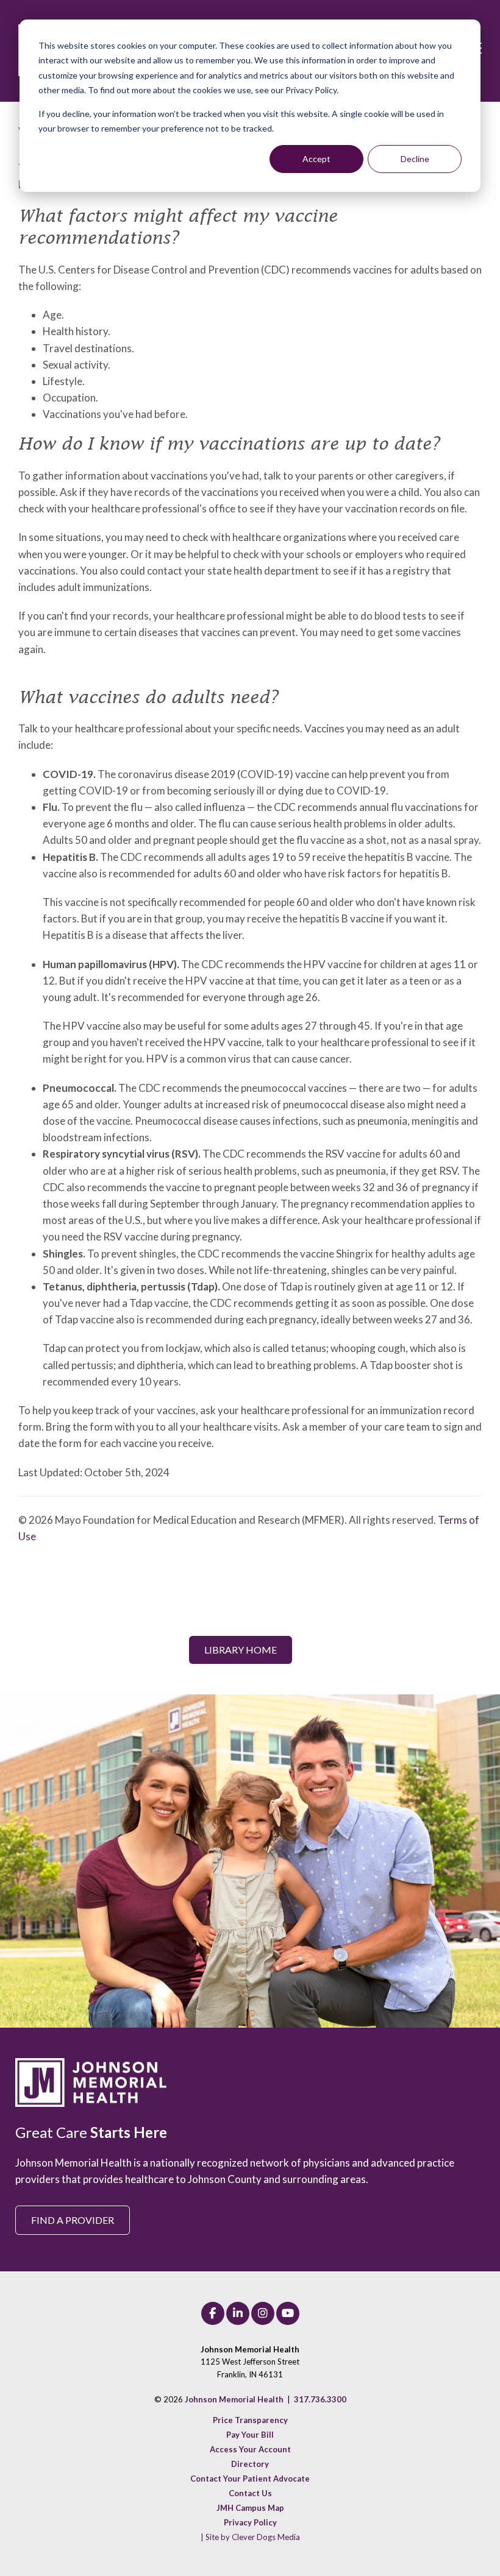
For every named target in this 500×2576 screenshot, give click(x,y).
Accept (316, 159)
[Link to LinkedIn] (238, 2313)
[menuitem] (250, 2420)
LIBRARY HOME (241, 1650)
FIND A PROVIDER (73, 2220)
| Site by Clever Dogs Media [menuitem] (250, 2537)
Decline (415, 159)
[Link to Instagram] (263, 2313)
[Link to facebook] (213, 2313)
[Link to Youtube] (288, 2313)
